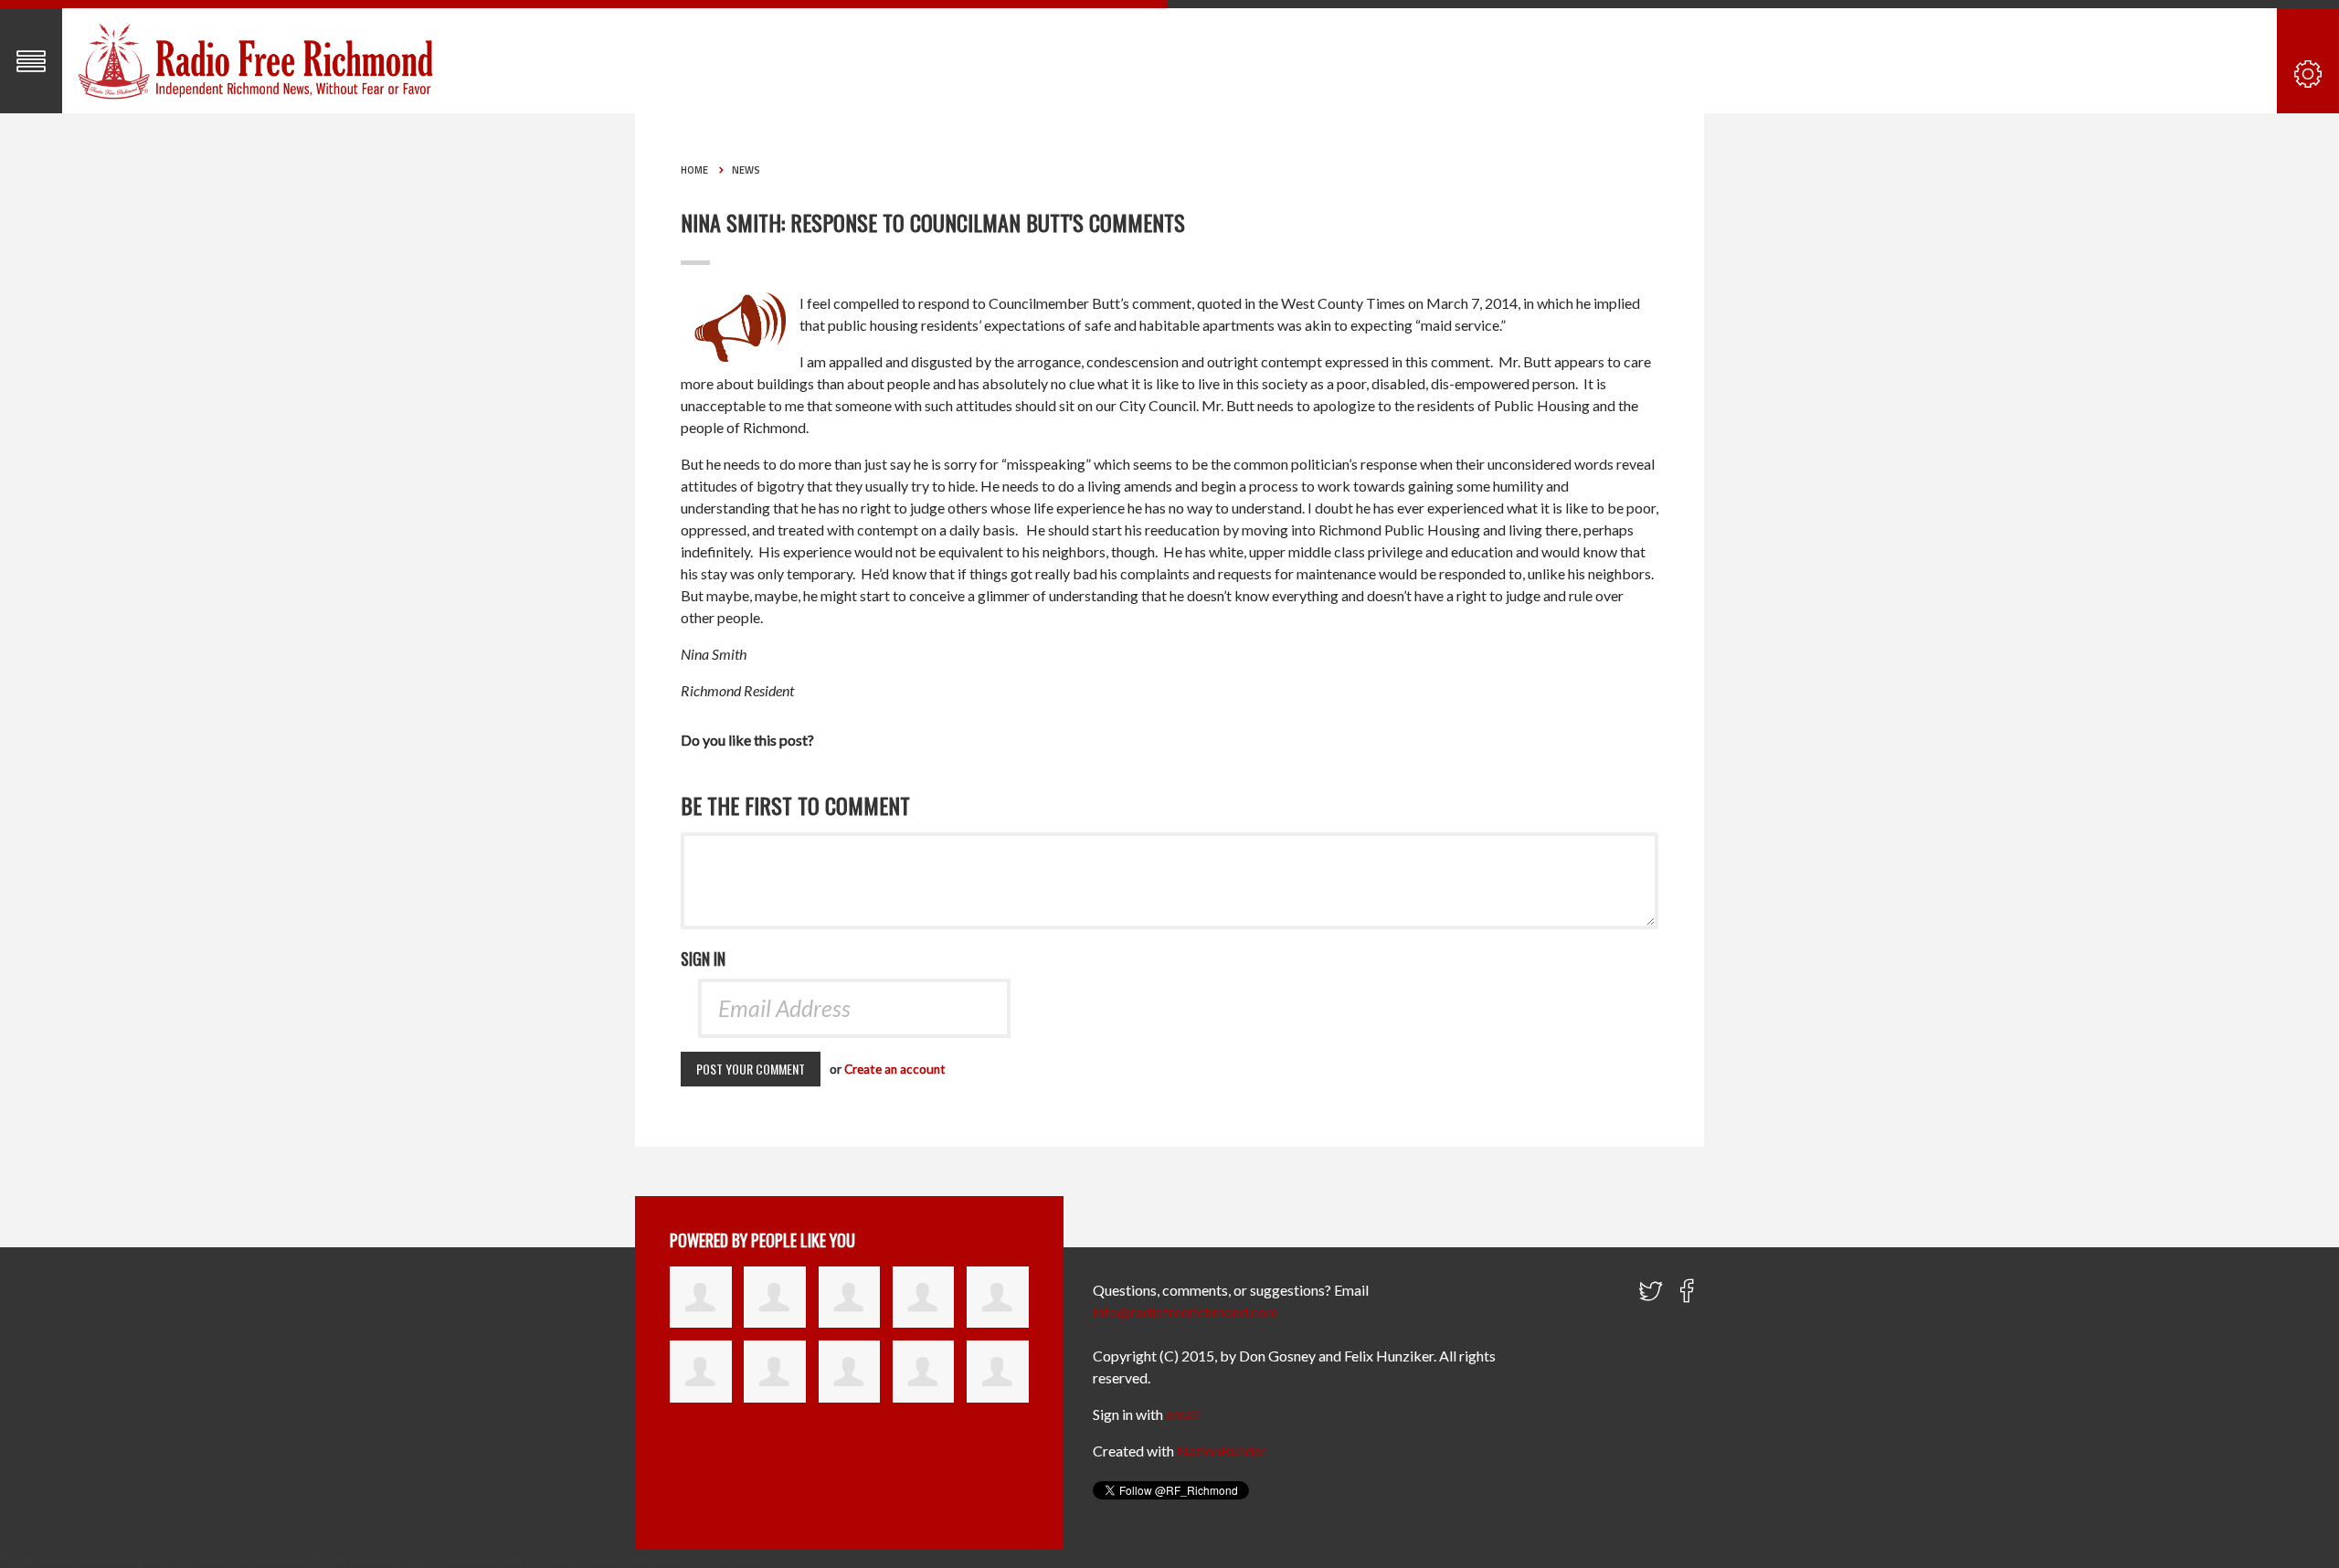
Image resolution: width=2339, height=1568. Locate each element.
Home (694, 170)
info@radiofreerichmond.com (1185, 1312)
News (746, 170)
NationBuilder (1222, 1451)
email (1183, 1414)
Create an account (895, 1069)
